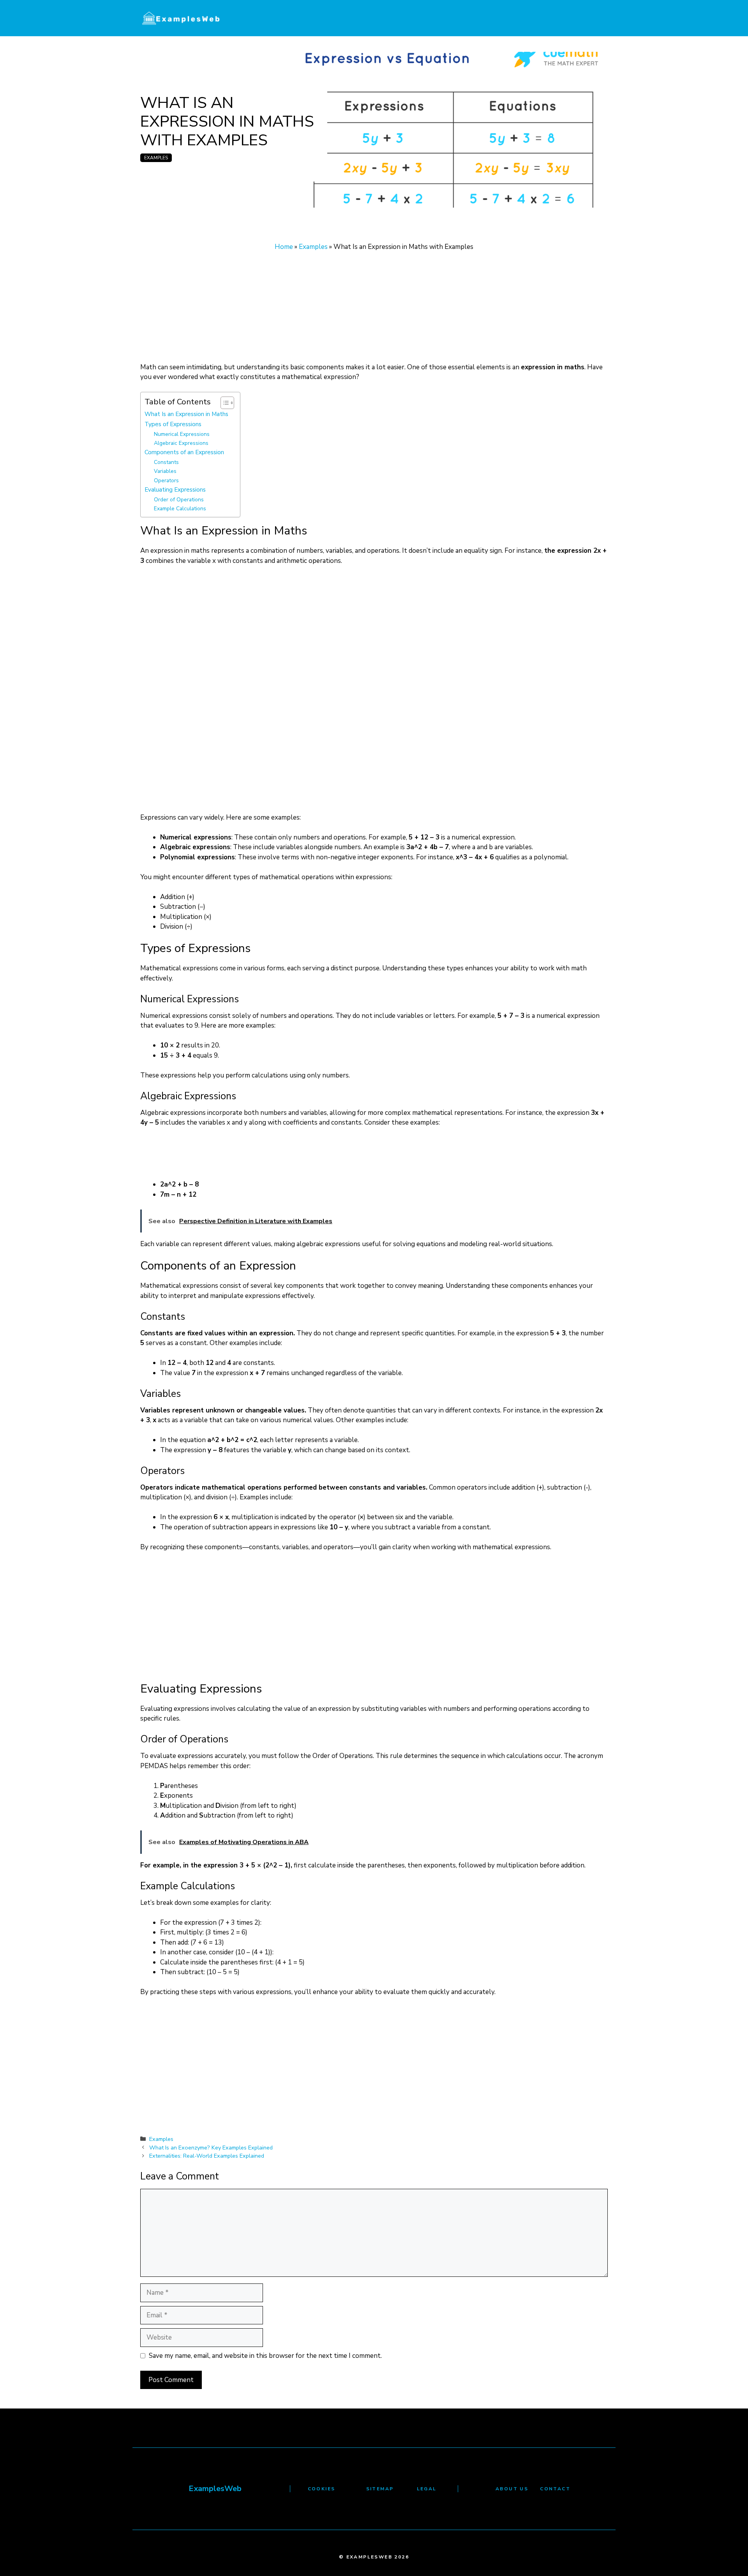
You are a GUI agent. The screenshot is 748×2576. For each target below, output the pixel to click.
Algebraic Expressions (181, 443)
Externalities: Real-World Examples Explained (207, 2156)
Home (284, 247)
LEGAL (427, 2489)
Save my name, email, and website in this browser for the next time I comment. (265, 2356)
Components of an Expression (184, 452)
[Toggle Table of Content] (223, 403)
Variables (165, 471)
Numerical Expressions (182, 434)
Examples (156, 158)
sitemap (380, 2489)
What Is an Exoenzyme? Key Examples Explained (211, 2148)
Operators (166, 480)
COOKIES (322, 2489)
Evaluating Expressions (175, 489)
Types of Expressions (173, 424)
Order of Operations (179, 500)
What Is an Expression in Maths (186, 414)
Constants (166, 462)
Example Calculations (180, 509)
